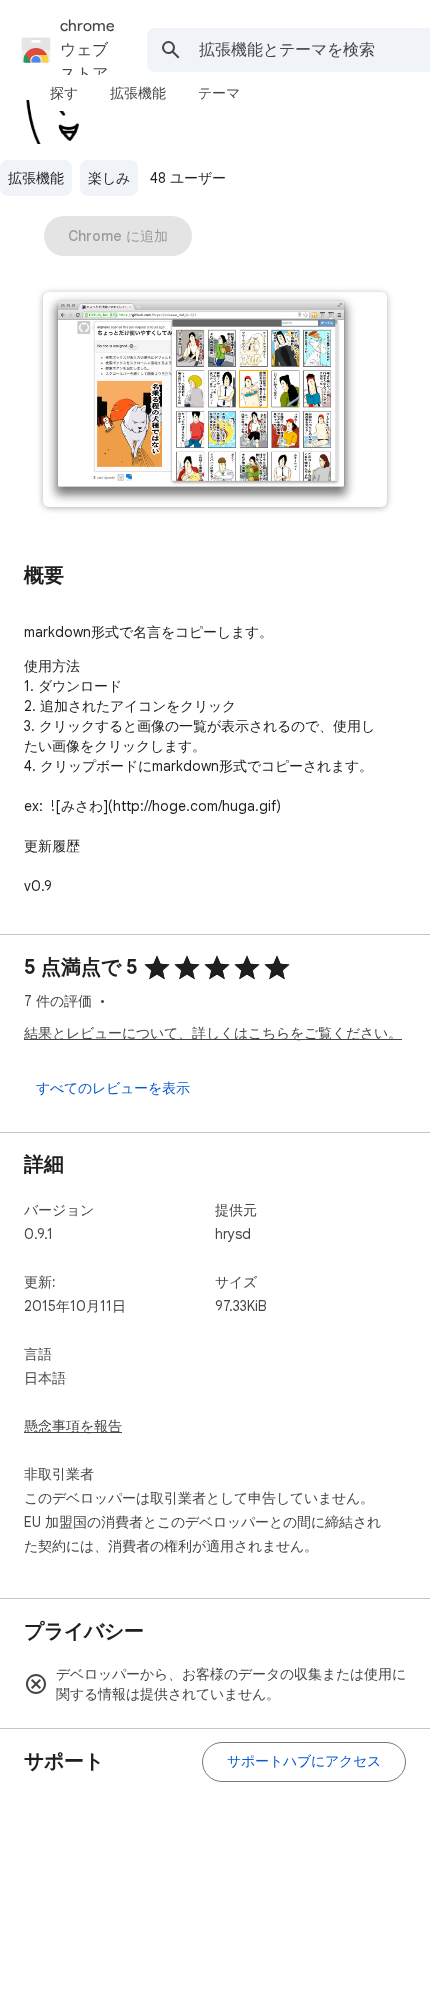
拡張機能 (36, 178)
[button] (215, 401)
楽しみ (109, 178)
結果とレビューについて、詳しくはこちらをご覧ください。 (213, 1033)
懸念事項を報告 (73, 1426)
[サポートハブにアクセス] (304, 1762)
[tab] (64, 93)
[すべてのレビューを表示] (113, 1088)
